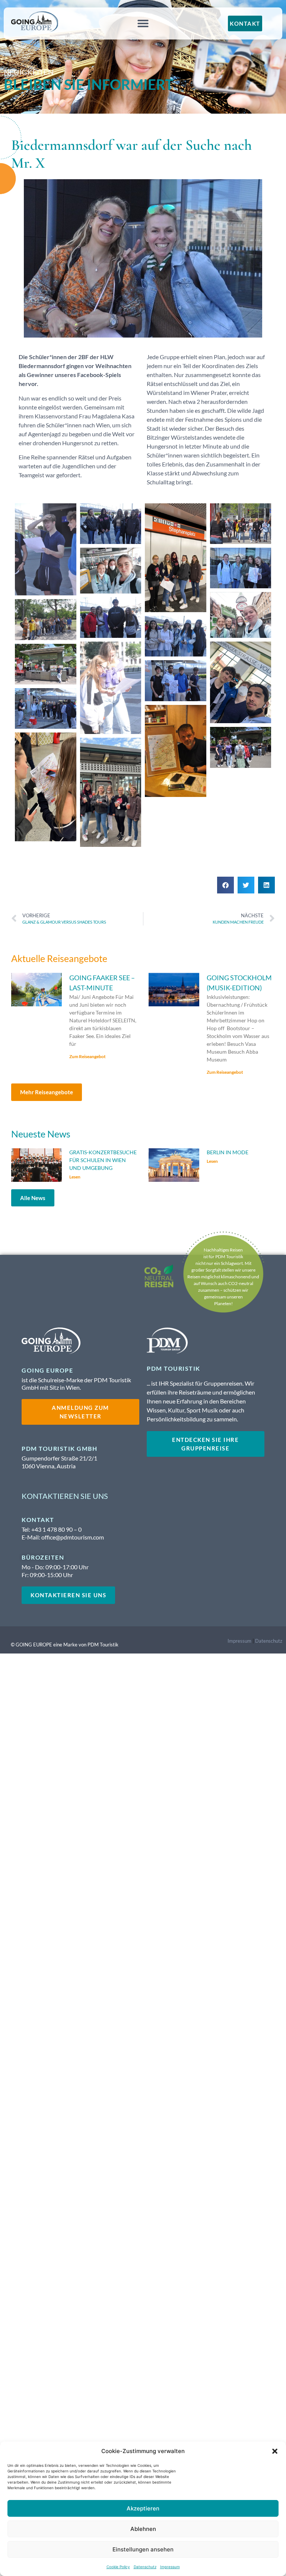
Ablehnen (143, 2529)
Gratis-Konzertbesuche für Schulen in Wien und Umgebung (103, 1160)
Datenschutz (145, 2567)
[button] (275, 2451)
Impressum (170, 2567)
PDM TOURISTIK (174, 1368)
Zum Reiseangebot (88, 1056)
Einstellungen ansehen (143, 2549)
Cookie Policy (118, 2567)
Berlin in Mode (228, 1152)
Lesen (75, 1177)
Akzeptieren (143, 2508)
